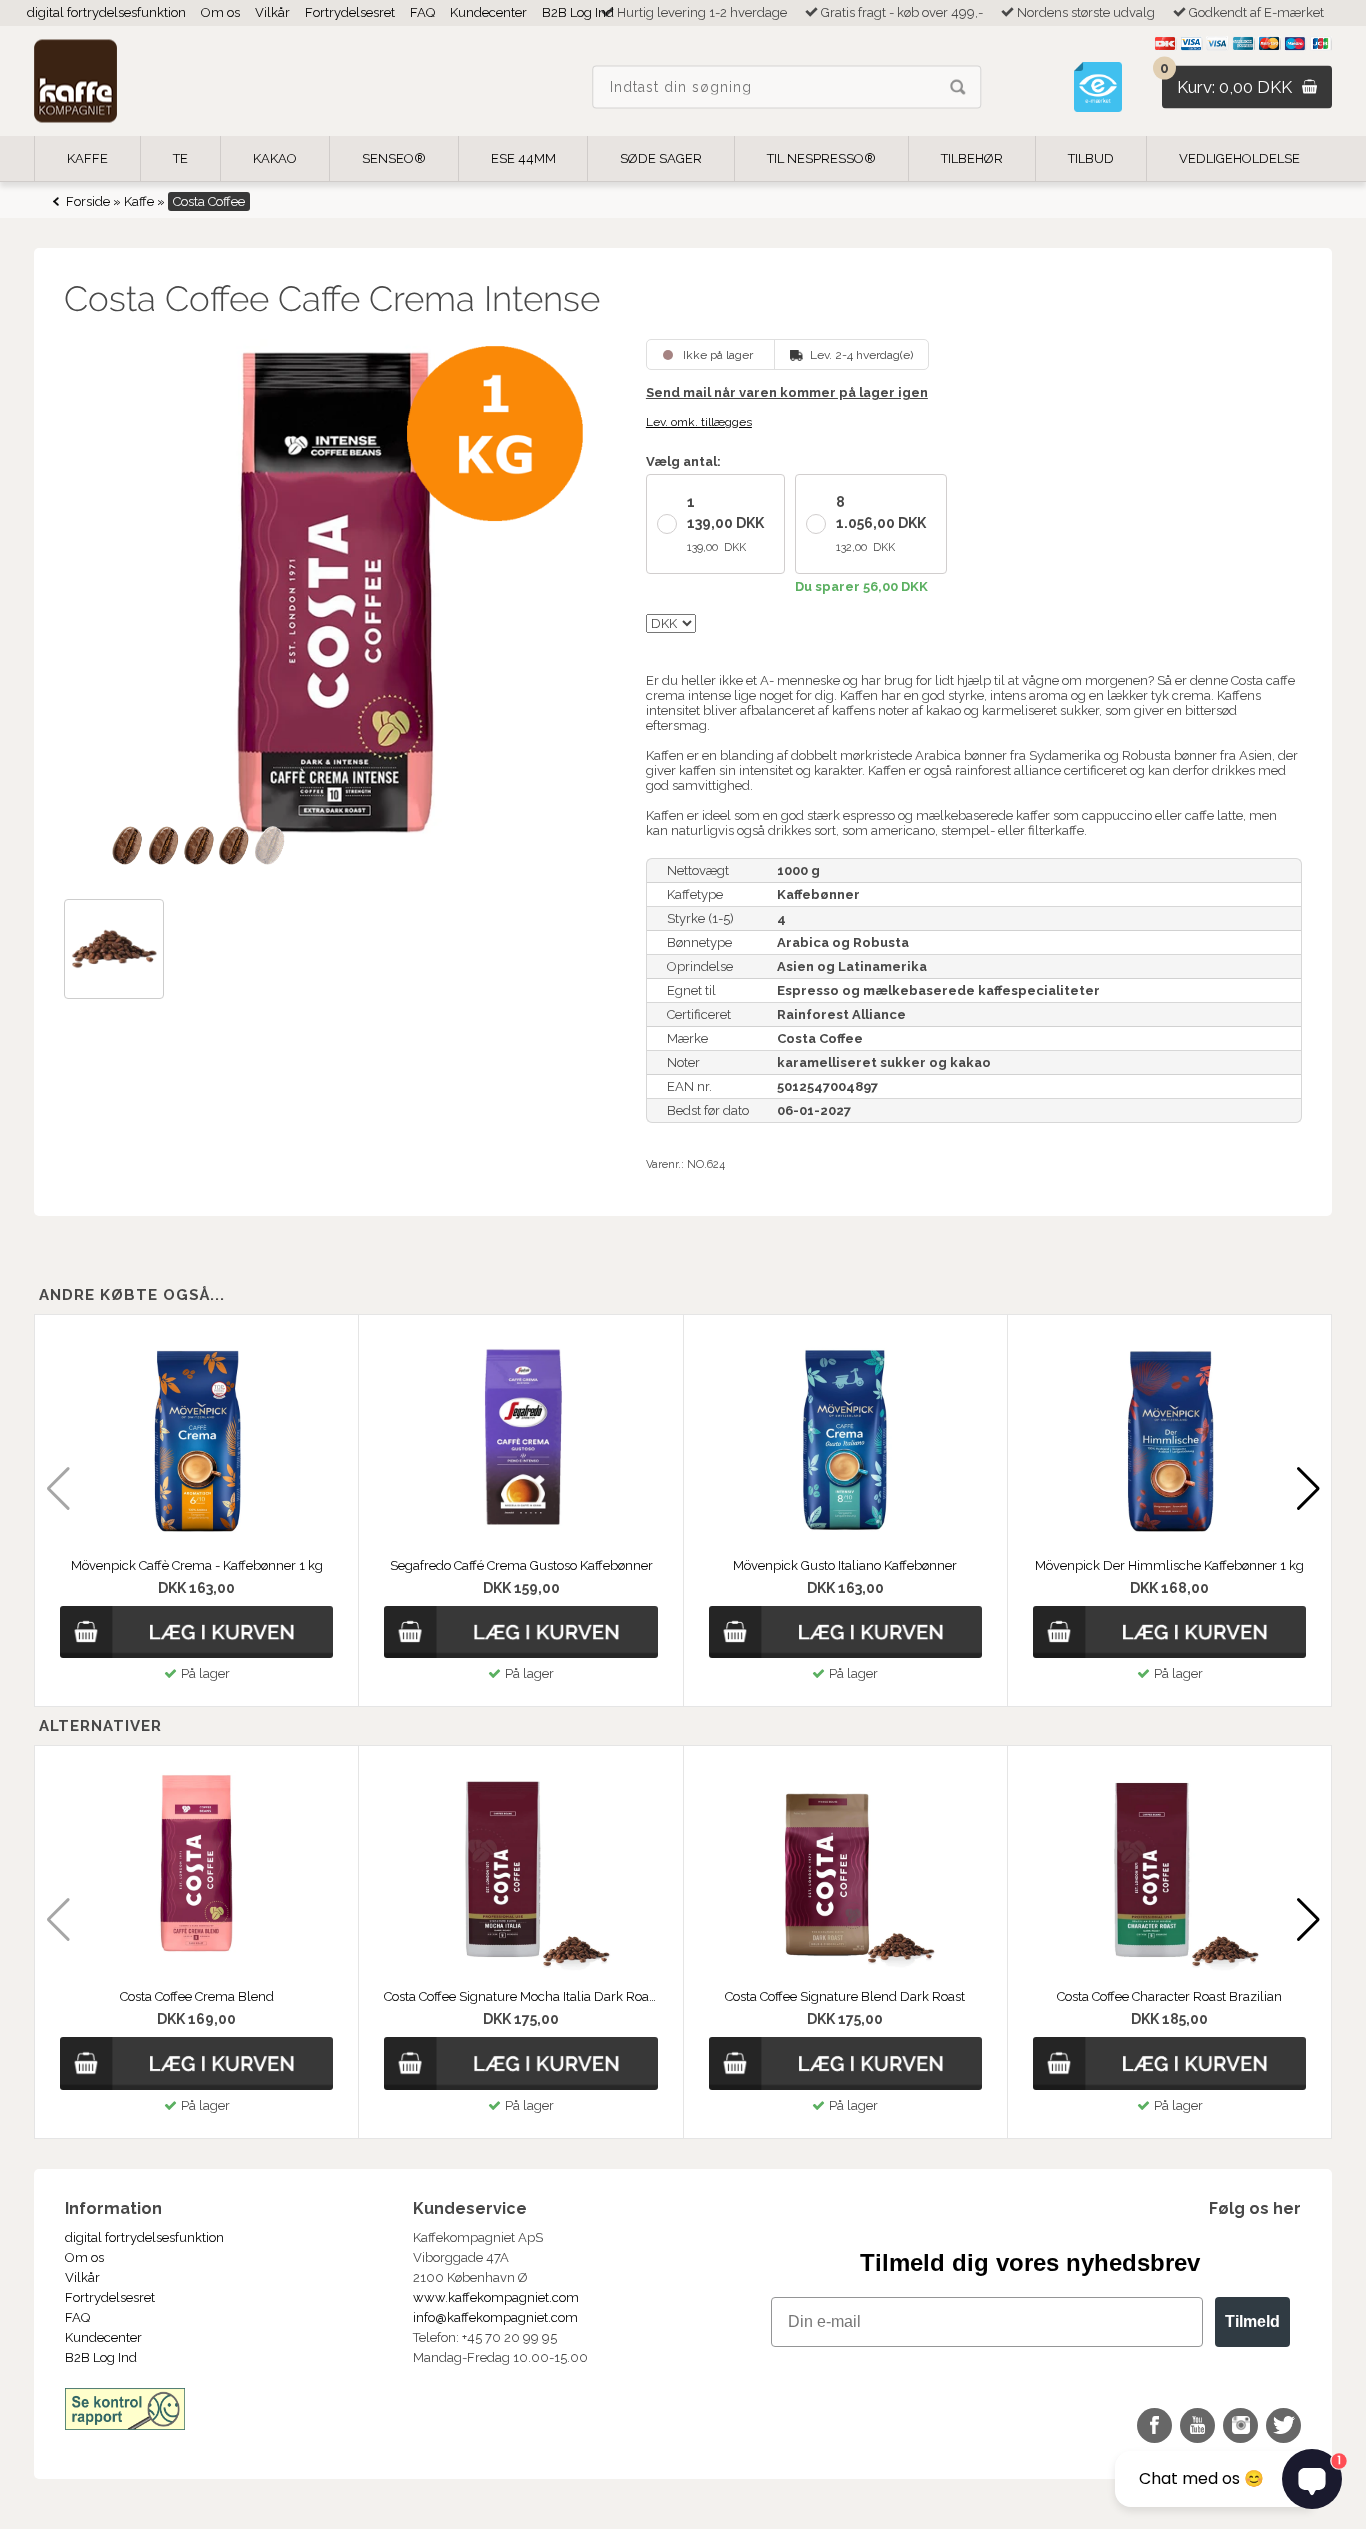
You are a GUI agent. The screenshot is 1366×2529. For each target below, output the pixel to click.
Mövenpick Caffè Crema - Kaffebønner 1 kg (197, 1565)
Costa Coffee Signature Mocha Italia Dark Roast (520, 1996)
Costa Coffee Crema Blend (197, 1996)
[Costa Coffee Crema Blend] (196, 1871)
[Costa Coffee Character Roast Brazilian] (1169, 1871)
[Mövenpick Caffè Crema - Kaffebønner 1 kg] (196, 1440)
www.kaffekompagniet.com (496, 2297)
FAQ (422, 12)
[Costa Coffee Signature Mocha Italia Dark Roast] (520, 1871)
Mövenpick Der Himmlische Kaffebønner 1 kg (1169, 1565)
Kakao (275, 158)
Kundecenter (488, 12)
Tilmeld (1252, 2321)
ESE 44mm (523, 158)
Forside (88, 201)
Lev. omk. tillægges (699, 422)
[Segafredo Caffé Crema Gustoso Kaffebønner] (520, 1440)
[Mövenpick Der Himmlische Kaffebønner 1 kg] (1169, 1440)
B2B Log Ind (578, 12)
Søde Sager (661, 158)
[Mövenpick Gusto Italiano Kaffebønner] (845, 1440)
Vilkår (272, 12)
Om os (220, 12)
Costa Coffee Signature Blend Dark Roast (845, 1996)
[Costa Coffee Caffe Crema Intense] (336, 611)
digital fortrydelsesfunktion (106, 12)
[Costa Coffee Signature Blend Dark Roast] (845, 1871)
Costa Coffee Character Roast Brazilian (1169, 1996)
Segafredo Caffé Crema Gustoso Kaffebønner (521, 1565)
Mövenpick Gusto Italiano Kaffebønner (845, 1565)
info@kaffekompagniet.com (495, 2317)
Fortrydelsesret (350, 12)
